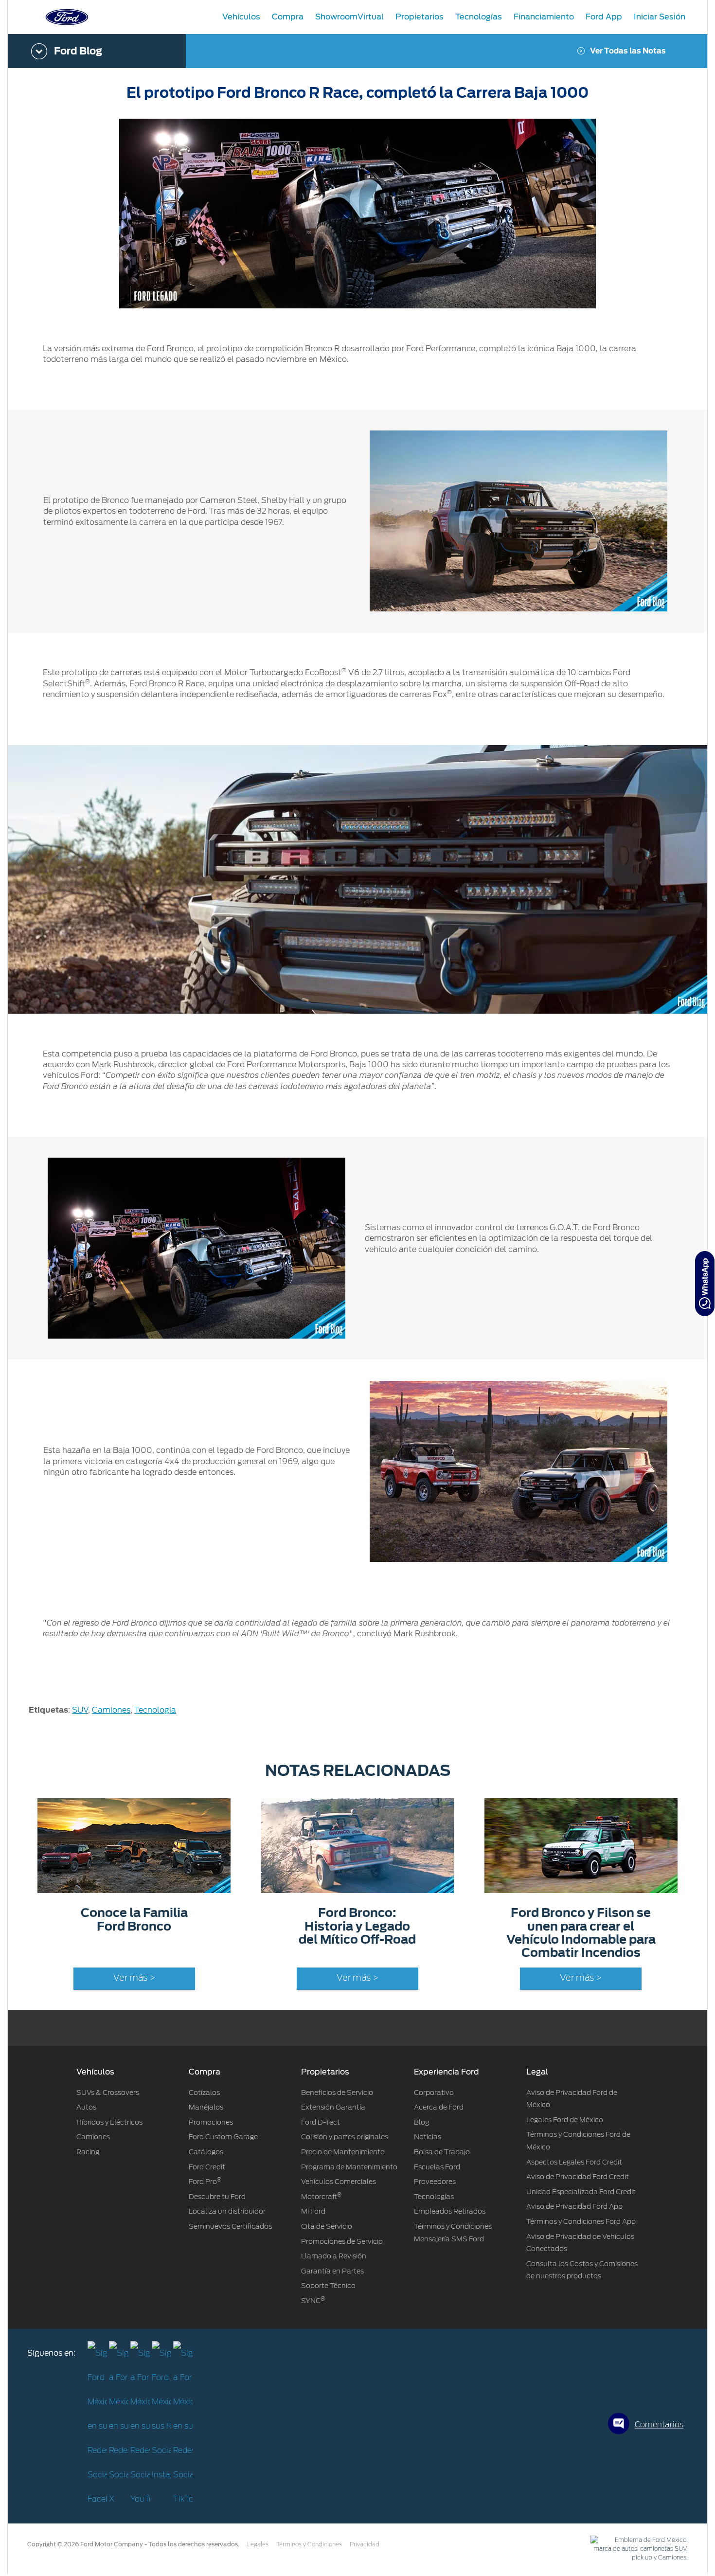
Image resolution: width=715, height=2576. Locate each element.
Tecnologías (434, 2197)
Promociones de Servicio (342, 2241)
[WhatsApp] (705, 1284)
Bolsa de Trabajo (442, 2152)
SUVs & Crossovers (108, 2093)
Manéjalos (206, 2107)
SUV (80, 1710)
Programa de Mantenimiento (349, 2167)
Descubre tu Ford (217, 2197)
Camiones (111, 1710)
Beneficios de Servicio (337, 2093)
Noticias (428, 2137)
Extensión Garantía (333, 2107)
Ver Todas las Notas (628, 51)
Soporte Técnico (328, 2286)
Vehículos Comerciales (339, 2182)
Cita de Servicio (327, 2226)
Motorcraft (321, 2197)
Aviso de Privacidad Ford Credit (578, 2177)
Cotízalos (204, 2093)
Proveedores (435, 2182)
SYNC (313, 2301)
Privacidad (365, 2544)
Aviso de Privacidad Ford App (574, 2206)
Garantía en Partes (332, 2271)
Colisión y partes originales (345, 2137)
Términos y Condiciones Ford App (581, 2221)
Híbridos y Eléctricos (109, 2122)
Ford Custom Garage (223, 2137)
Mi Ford (313, 2211)
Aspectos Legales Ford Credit (574, 2162)
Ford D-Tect (321, 2122)
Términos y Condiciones (309, 2544)
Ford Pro (205, 2182)
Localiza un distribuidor (227, 2211)
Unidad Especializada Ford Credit (581, 2192)
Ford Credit (207, 2167)
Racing (88, 2152)
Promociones (211, 2122)
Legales (258, 2544)
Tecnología (155, 1710)
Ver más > (134, 1978)
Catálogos (206, 2152)
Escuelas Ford (437, 2167)
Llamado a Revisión (334, 2256)
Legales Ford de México (565, 2120)
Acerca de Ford (439, 2107)
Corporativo (434, 2093)
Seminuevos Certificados (230, 2226)
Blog (421, 2122)
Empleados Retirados (450, 2211)
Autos (86, 2107)
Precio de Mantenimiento (343, 2152)
